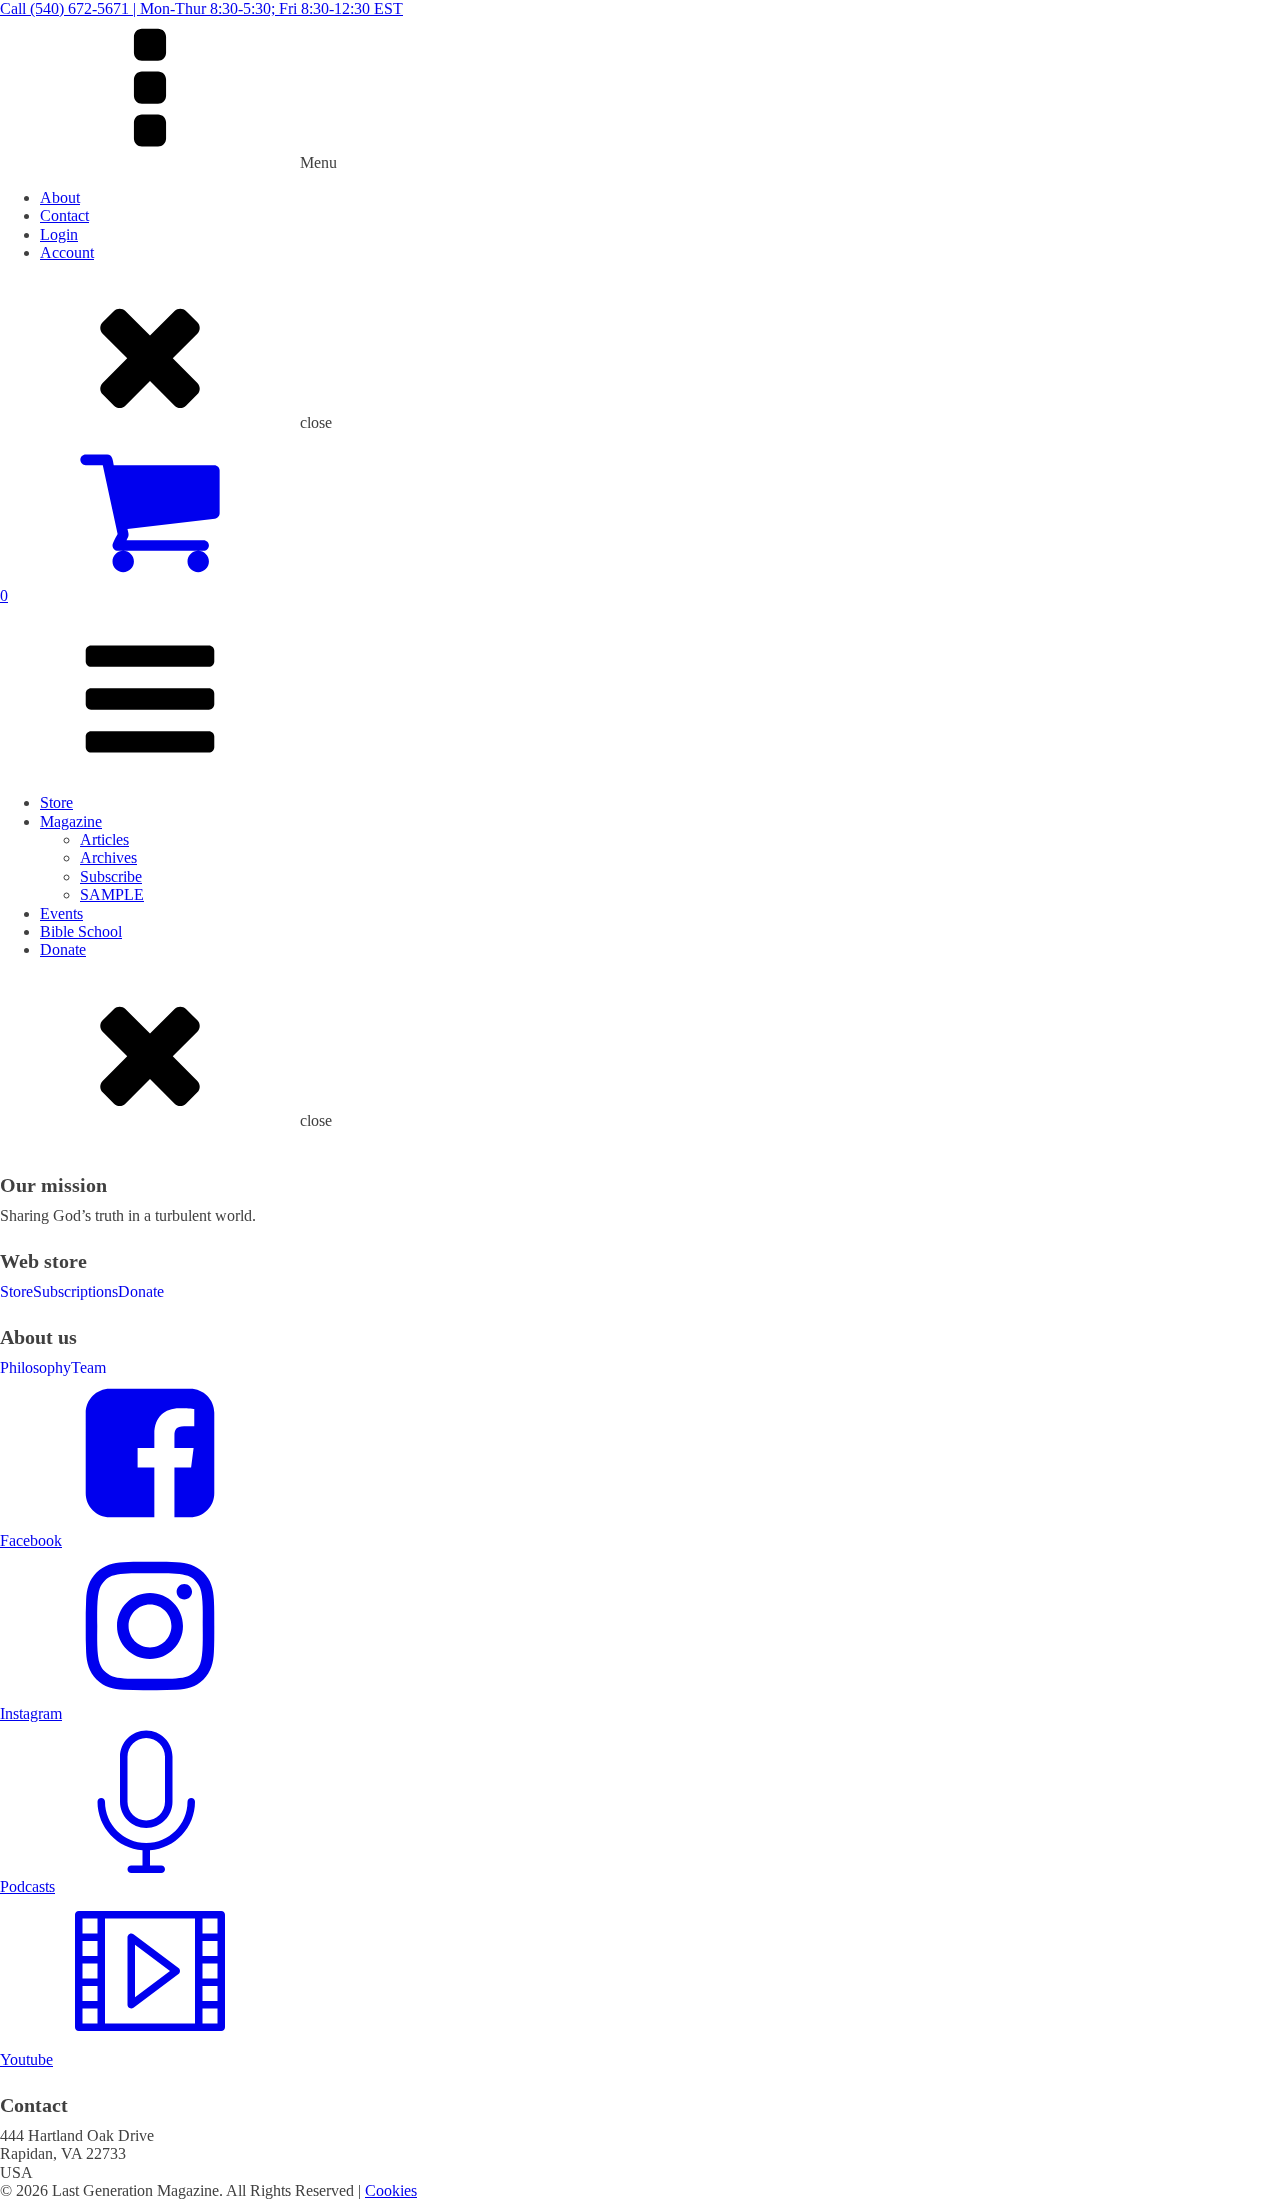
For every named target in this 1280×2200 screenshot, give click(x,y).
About (60, 197)
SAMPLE (112, 894)
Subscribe (111, 876)
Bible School (81, 931)
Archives (108, 857)
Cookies (391, 2190)
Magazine (71, 821)
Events (61, 913)
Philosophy (35, 1367)
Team (88, 1367)
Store (56, 802)
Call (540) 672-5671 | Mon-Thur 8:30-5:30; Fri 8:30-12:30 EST (201, 8)
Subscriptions (75, 1291)
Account (67, 252)
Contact (64, 215)
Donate (63, 949)
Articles (104, 839)
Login (59, 234)
